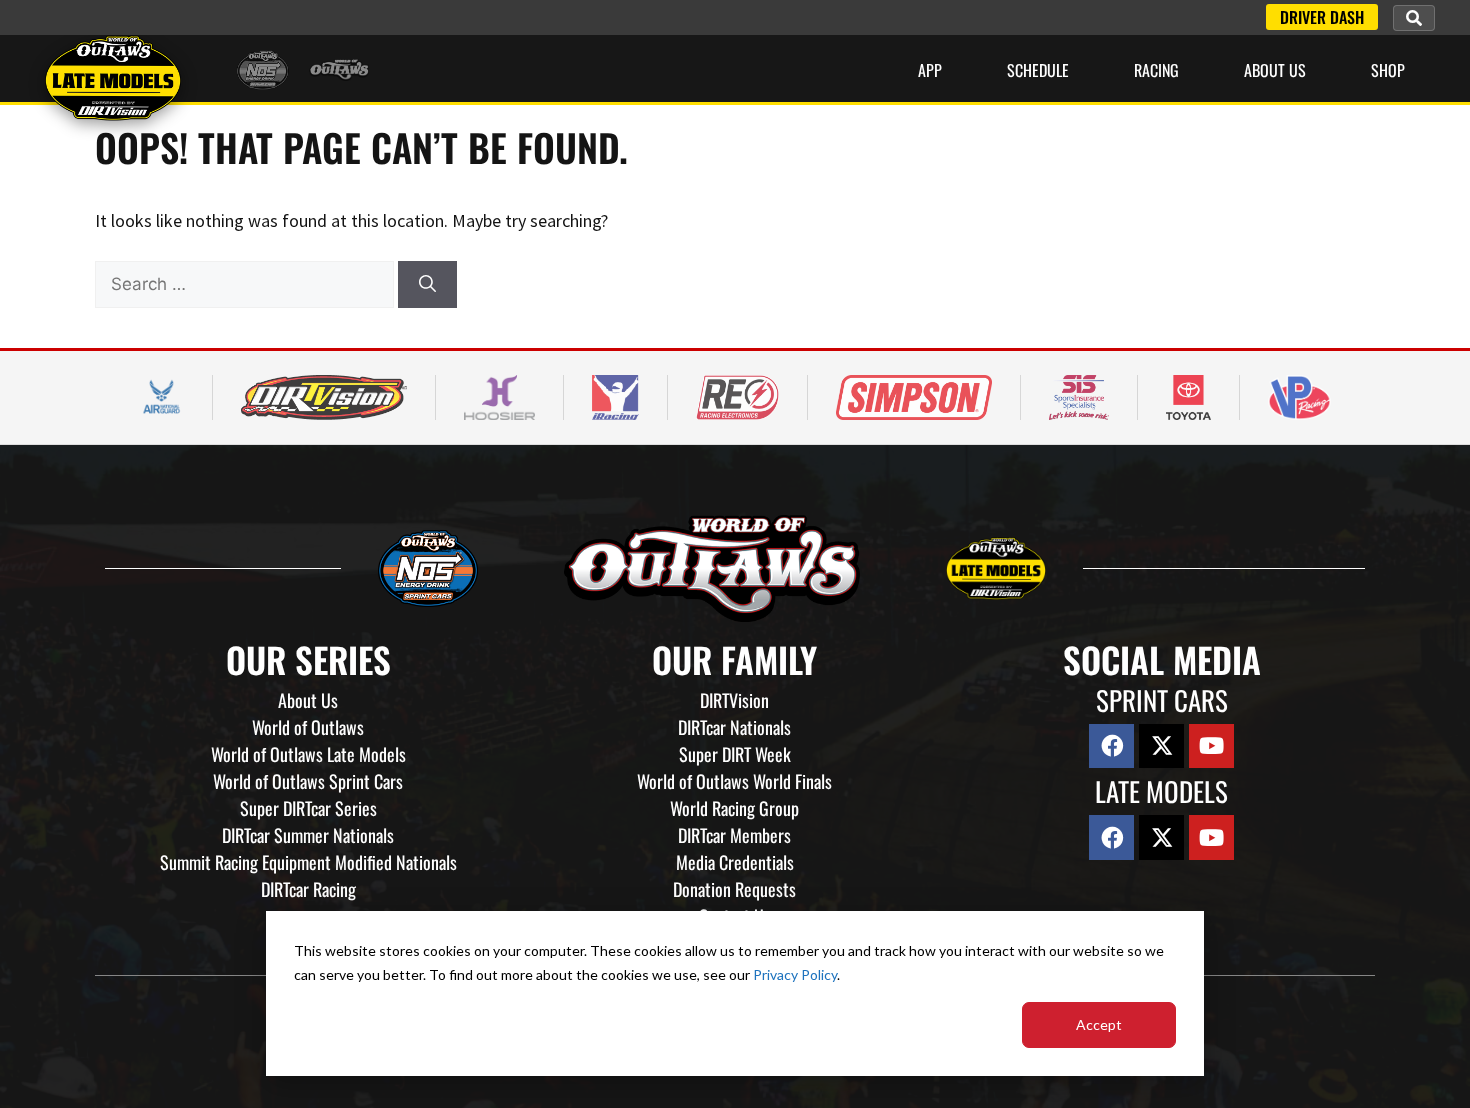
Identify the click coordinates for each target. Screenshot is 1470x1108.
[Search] (427, 285)
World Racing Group (734, 808)
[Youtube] (1211, 746)
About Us (1275, 70)
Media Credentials (735, 862)
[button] (1414, 18)
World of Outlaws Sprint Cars (308, 781)
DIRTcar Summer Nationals (308, 835)
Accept (1099, 1024)
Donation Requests (734, 889)
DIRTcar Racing (308, 889)
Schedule (1038, 70)
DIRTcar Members (734, 835)
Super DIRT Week (735, 754)
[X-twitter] (1161, 746)
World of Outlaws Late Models (308, 754)
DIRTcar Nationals (734, 727)
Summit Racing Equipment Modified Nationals (308, 862)
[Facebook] (1111, 746)
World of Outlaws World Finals (734, 781)
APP (930, 70)
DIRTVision (734, 700)
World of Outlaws (308, 727)
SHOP (1388, 70)
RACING (1156, 70)
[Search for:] (246, 283)
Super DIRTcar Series (308, 808)
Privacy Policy (795, 974)
